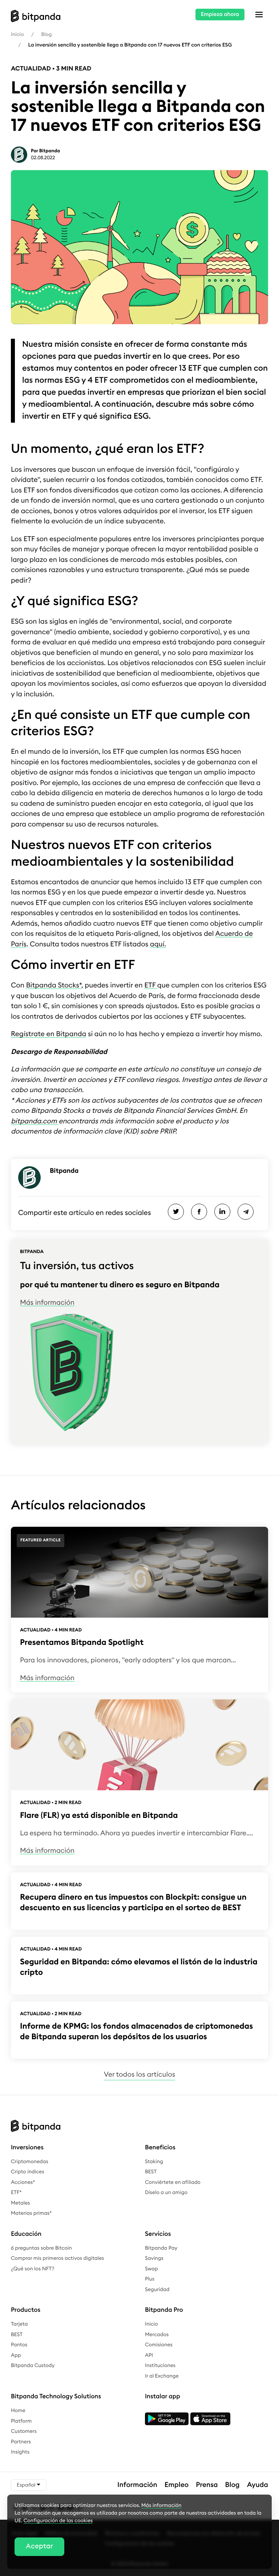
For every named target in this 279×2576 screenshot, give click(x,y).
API (149, 2355)
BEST (151, 2172)
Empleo (177, 2485)
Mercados (157, 2335)
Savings (154, 2258)
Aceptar (39, 2546)
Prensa (207, 2485)
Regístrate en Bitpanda (48, 1034)
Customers (24, 2431)
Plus (150, 2279)
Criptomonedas (30, 2162)
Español (27, 2485)
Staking (154, 2162)
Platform (21, 2421)
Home (18, 2411)
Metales (21, 2203)
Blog (46, 35)
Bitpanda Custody (33, 2366)
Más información (47, 1303)
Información (137, 2485)
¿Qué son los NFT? (33, 2269)
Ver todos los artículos (139, 2075)
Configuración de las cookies (58, 2521)
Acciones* (23, 2182)
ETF (151, 985)
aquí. (158, 944)
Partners (21, 2442)
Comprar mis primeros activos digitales (57, 2258)
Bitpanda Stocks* (54, 985)
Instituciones (160, 2366)
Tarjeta (19, 2324)
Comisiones (159, 2345)
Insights (20, 2452)
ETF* (16, 2193)
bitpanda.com (35, 1121)
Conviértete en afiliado (173, 2182)
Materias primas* (31, 2213)
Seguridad (157, 2290)
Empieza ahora (220, 14)
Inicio (17, 35)
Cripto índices (28, 2172)
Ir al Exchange (162, 2376)
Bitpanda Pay (161, 2248)
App (16, 2355)
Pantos (19, 2345)
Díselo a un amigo (166, 2193)
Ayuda (258, 2485)
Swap (151, 2269)
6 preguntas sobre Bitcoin (41, 2248)
